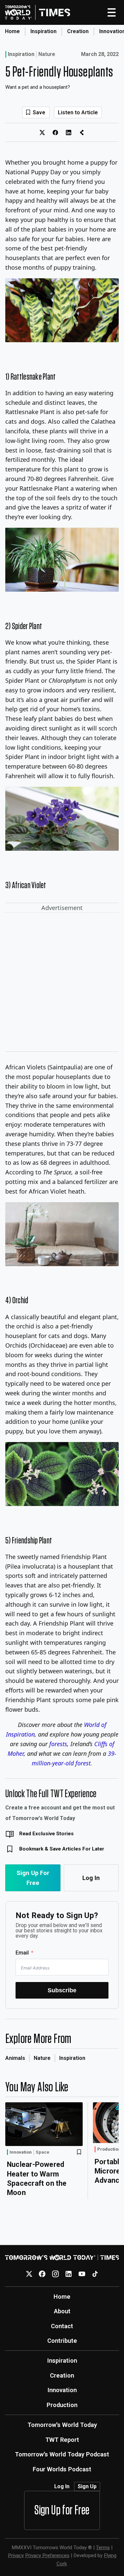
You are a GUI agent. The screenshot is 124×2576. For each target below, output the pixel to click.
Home (12, 31)
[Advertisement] (62, 983)
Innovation (21, 2152)
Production (109, 2149)
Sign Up (87, 2486)
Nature (47, 54)
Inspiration (43, 31)
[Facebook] (42, 2274)
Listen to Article (78, 112)
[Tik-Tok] (95, 2274)
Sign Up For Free (33, 1878)
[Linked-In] (69, 2274)
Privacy (16, 2555)
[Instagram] (55, 2274)
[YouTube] (82, 2274)
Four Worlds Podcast (62, 2469)
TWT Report (62, 2440)
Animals (15, 2058)
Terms (103, 2548)
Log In (91, 1878)
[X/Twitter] (29, 2274)
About (62, 2311)
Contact (62, 2326)
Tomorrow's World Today (62, 2425)
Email (22, 1953)
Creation (78, 31)
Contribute (62, 2341)
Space (42, 2152)
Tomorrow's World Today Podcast (62, 2454)
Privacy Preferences (47, 2555)
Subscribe (62, 1990)
